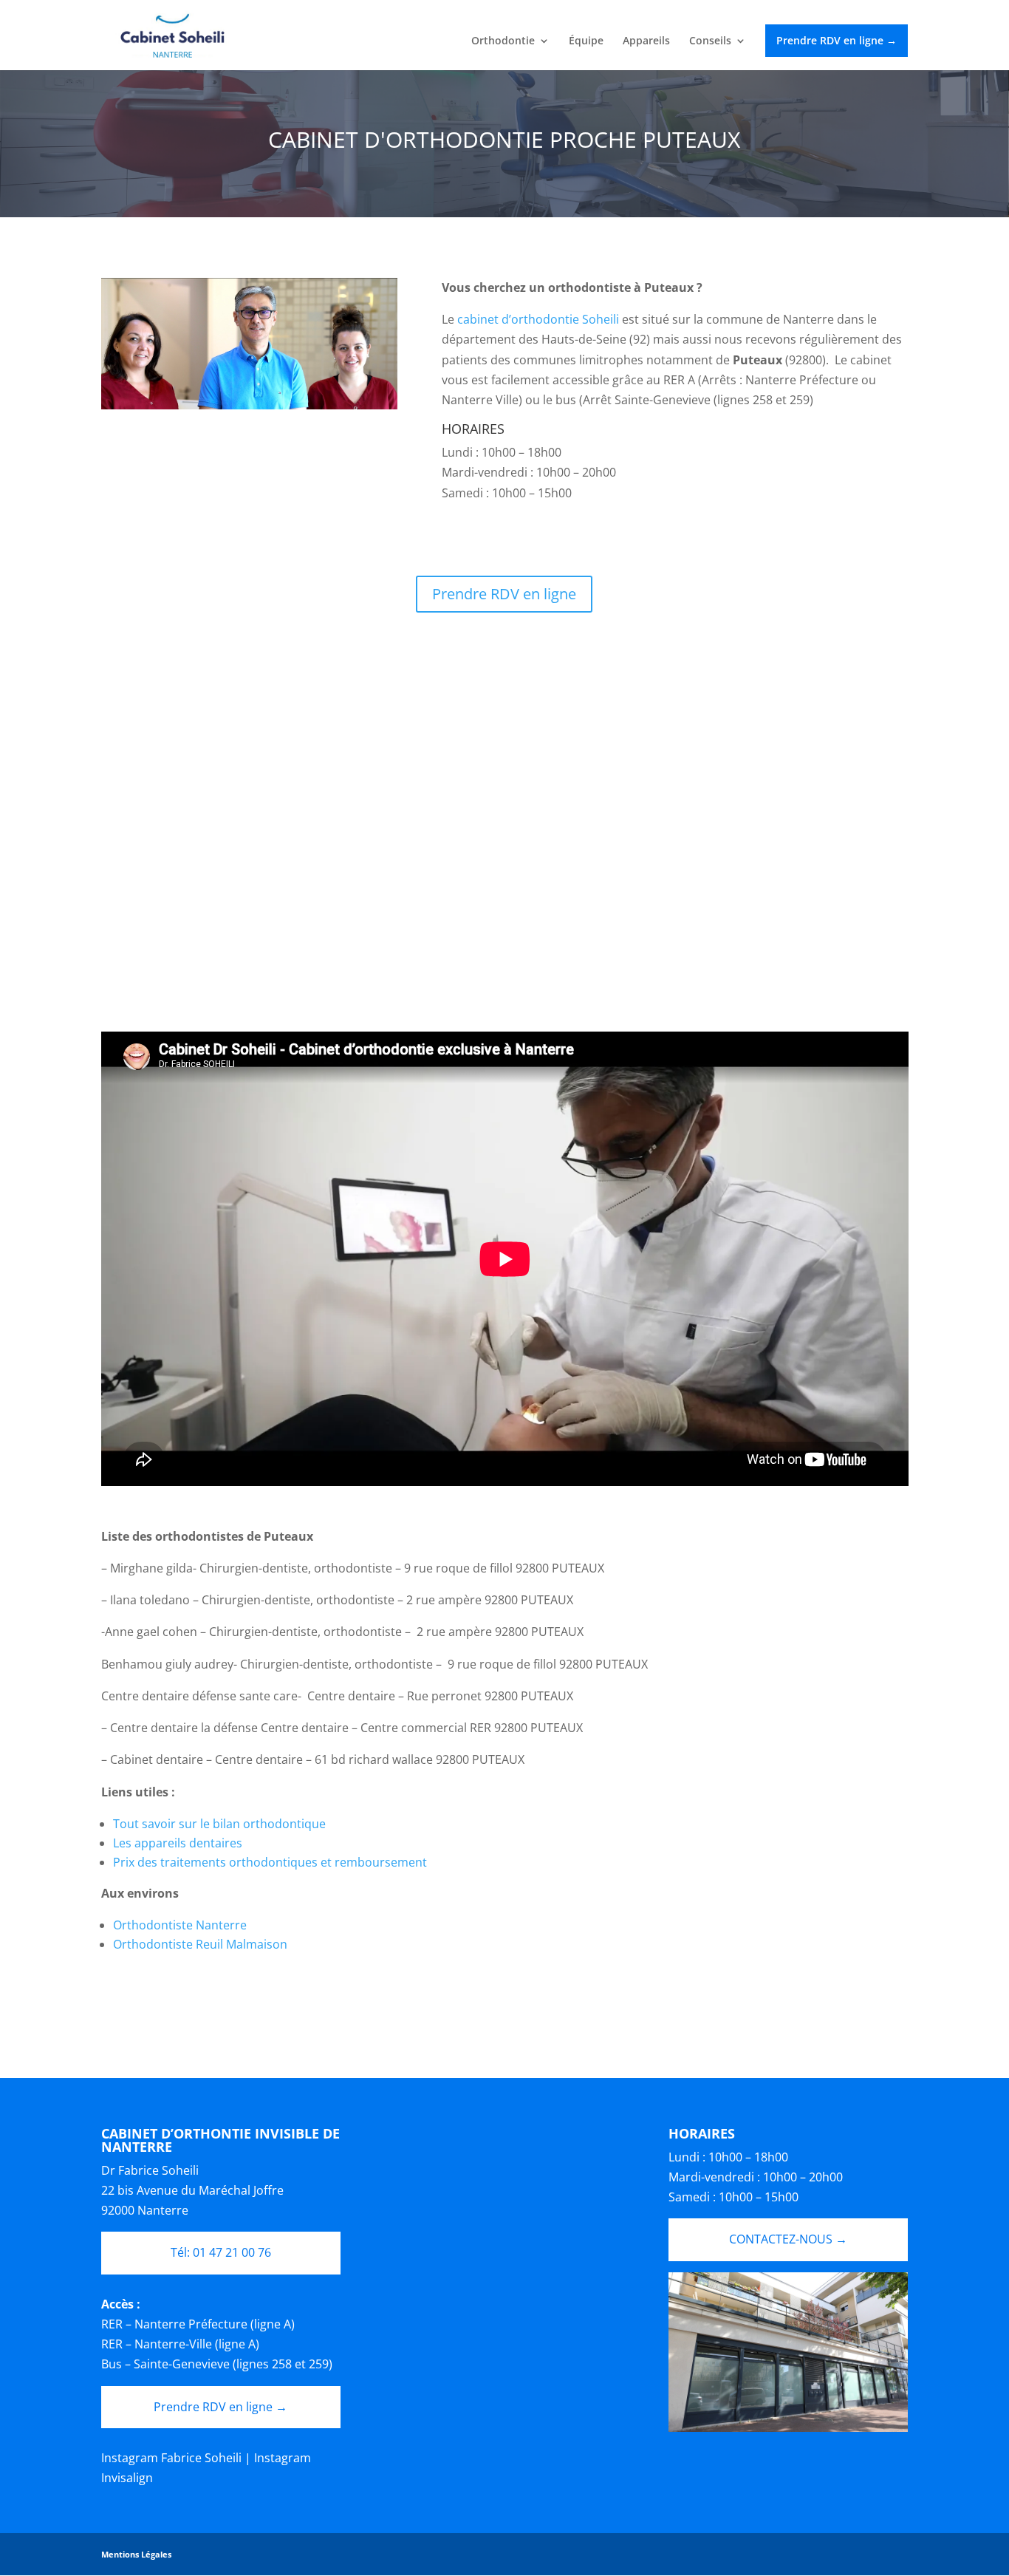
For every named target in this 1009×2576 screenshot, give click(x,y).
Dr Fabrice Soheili (150, 2170)
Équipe (586, 41)
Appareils (646, 41)
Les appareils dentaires (178, 1843)
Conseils (710, 41)
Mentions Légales (136, 2554)
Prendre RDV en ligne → (837, 40)
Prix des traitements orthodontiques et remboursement (270, 1862)
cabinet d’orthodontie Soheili (540, 319)
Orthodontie (503, 41)
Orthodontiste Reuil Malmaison (200, 1944)
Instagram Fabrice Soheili (171, 2458)
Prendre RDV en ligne (504, 594)
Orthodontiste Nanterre (180, 1925)
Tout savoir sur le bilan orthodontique (219, 1824)
